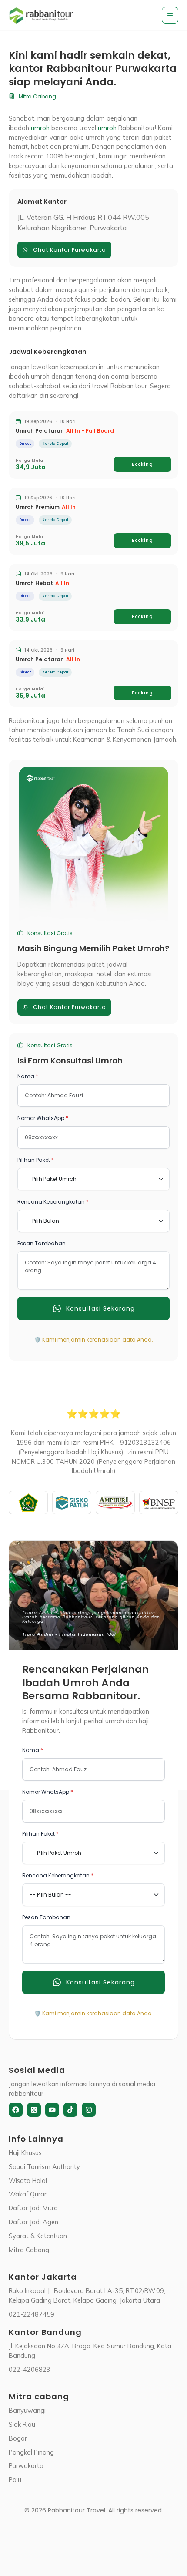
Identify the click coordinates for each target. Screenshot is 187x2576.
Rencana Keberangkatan (53, 1202)
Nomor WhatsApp (43, 1118)
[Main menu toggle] (170, 15)
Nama (28, 1076)
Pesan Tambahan (42, 1243)
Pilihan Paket (36, 1160)
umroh (40, 128)
